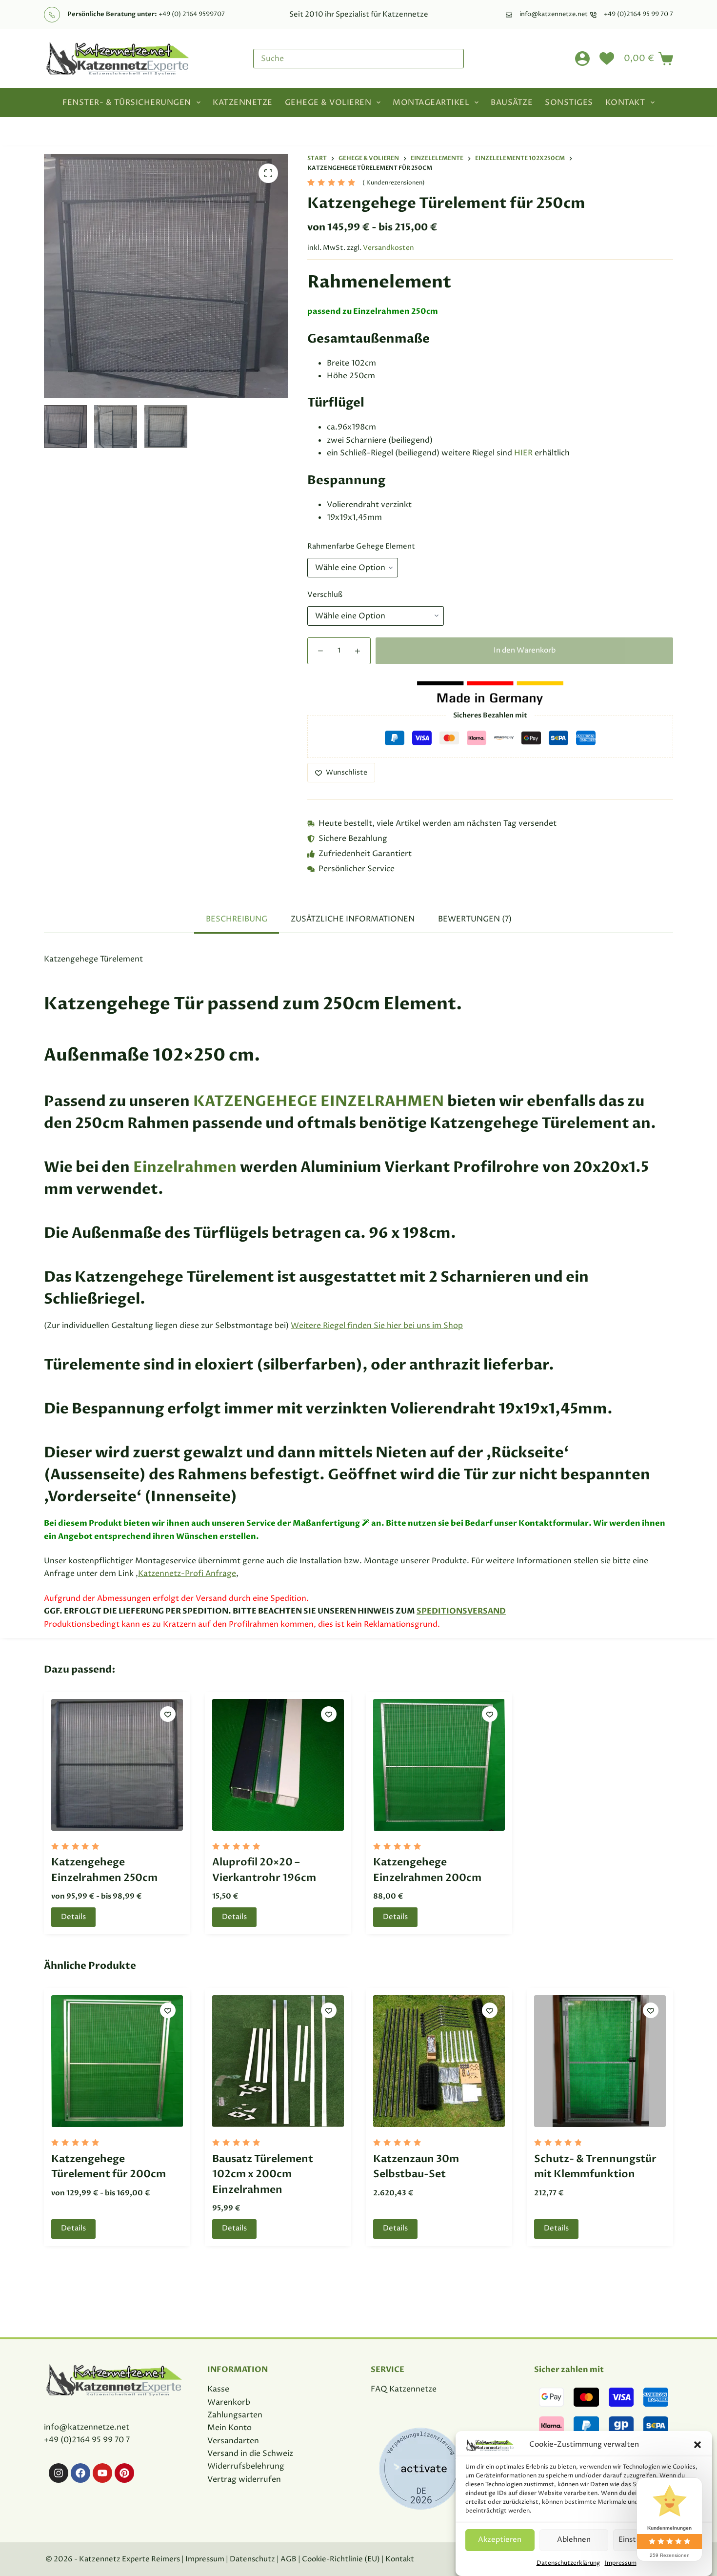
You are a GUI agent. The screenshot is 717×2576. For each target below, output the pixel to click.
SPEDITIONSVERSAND (461, 1611)
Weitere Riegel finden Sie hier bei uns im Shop (377, 1326)
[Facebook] (80, 2473)
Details (73, 1917)
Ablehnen (574, 2540)
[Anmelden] (582, 59)
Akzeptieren (500, 2540)
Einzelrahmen (185, 1167)
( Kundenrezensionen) (394, 183)
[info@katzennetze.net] (509, 15)
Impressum (621, 2563)
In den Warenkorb (525, 650)
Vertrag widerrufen (244, 2479)
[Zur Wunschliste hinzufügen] (168, 1714)
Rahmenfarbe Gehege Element (361, 546)
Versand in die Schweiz (250, 2453)
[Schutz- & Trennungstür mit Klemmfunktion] (600, 2061)
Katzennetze (243, 102)
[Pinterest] (124, 2473)
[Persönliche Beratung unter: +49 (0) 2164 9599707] (52, 15)
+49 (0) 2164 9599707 (192, 14)
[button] (697, 2445)
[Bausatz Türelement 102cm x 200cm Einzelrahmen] (278, 2061)
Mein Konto (229, 2428)
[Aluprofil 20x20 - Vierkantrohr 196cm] (278, 1765)
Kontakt (625, 102)
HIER (523, 453)
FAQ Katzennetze (404, 2389)
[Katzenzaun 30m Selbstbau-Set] (439, 2061)
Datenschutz (252, 2559)
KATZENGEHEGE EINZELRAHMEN (319, 1101)
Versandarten (233, 2441)
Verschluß (325, 595)
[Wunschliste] (607, 59)
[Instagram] (59, 2473)
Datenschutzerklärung (568, 2563)
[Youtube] (102, 2473)
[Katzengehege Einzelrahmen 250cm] (117, 1765)
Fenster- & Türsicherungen (127, 102)
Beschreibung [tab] (237, 919)
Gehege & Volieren (328, 102)
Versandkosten (388, 248)
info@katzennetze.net (554, 14)
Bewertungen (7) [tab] (475, 919)
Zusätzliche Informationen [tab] (353, 919)
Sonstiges (569, 102)
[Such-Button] (454, 59)
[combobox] (349, 59)
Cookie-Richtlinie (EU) (340, 2559)
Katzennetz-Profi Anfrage (187, 1574)
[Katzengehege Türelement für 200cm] (117, 2061)
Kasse (218, 2389)
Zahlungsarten (235, 2415)
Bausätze (512, 102)
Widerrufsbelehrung (246, 2466)
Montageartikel (431, 102)
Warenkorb (229, 2402)
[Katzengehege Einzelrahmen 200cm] (439, 1765)
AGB (289, 2559)
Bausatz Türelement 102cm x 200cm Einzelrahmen (263, 2174)
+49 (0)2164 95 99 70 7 (638, 14)
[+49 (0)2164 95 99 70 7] (593, 15)
